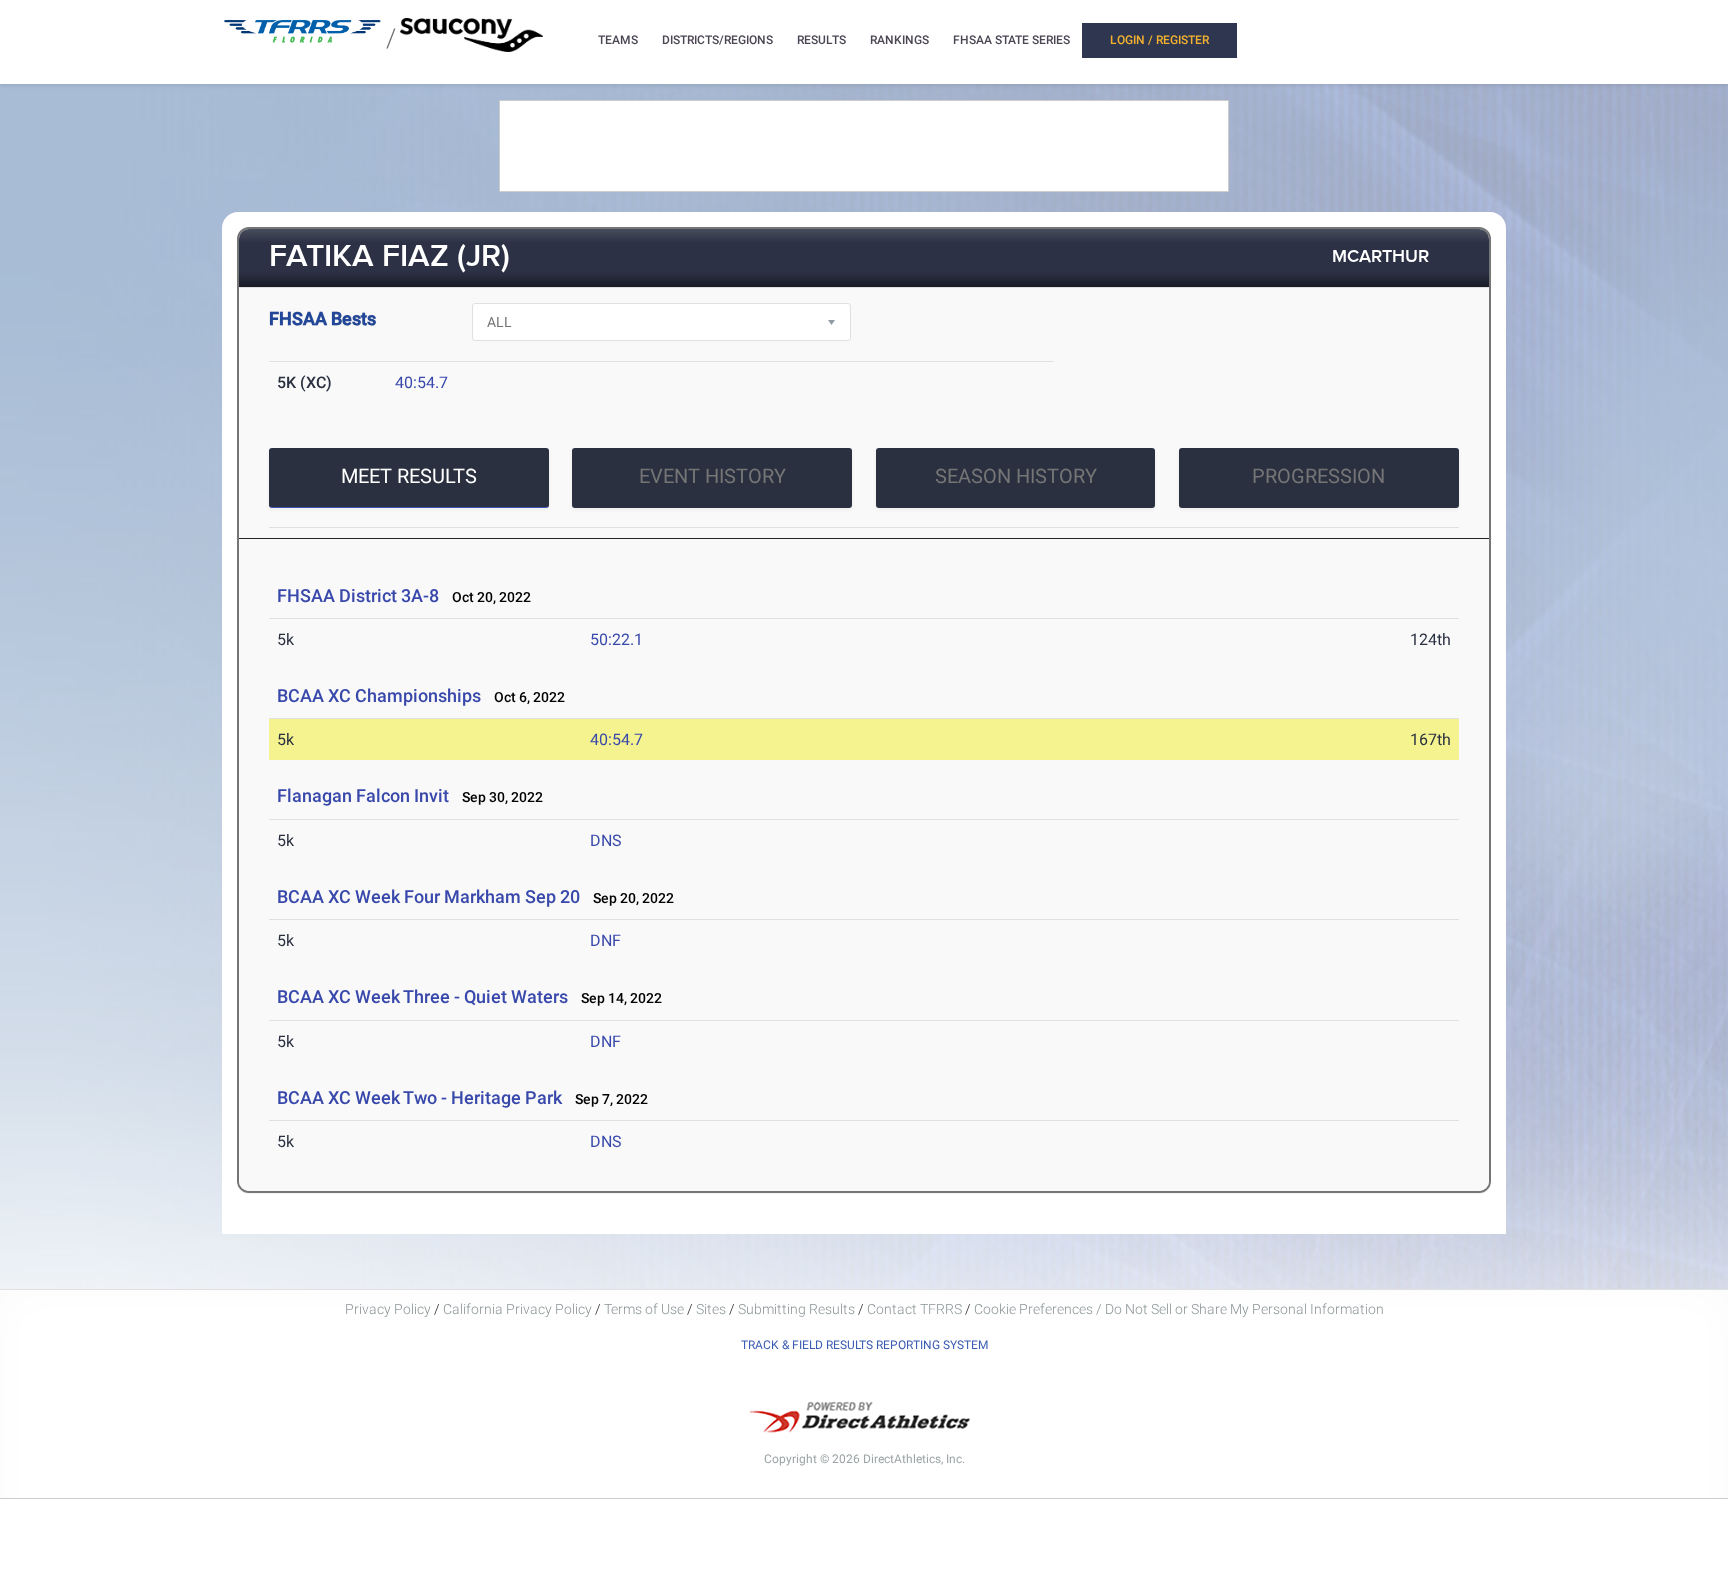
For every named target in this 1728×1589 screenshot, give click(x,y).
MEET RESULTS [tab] (409, 476)
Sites (711, 1309)
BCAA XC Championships (379, 695)
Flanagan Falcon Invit (363, 795)
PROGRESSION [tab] (1318, 476)
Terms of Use (644, 1309)
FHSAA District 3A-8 (358, 595)
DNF (605, 940)
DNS (606, 840)
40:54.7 (421, 382)
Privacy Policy (388, 1309)
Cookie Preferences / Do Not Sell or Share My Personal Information (1179, 1309)
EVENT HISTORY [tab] (712, 476)
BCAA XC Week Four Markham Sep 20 (428, 896)
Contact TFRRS (916, 1309)
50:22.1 (616, 639)
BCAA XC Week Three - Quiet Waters (422, 996)
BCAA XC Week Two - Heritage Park (419, 1097)
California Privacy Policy (517, 1309)
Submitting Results (796, 1309)
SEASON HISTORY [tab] (1016, 476)
